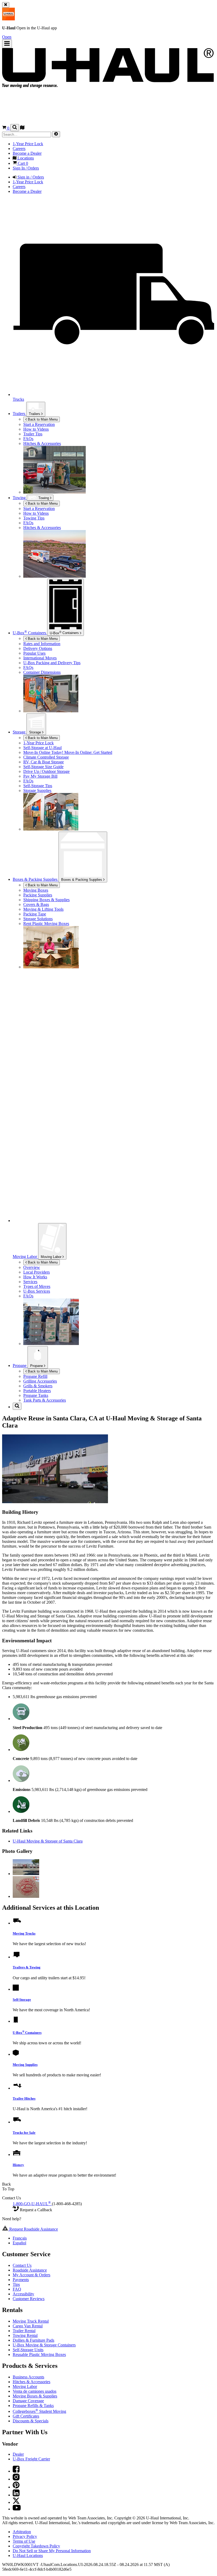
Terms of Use (24, 2541)
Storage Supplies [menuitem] (37, 790)
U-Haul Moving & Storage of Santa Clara (48, 1841)
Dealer (18, 2454)
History (18, 2165)
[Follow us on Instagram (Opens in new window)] (16, 2479)
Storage (36, 732)
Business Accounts (28, 2377)
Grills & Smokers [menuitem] (38, 1386)
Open (7, 37)
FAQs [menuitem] (28, 523)
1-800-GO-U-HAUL (32, 2204)
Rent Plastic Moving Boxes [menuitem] (46, 924)
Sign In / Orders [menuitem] (26, 168)
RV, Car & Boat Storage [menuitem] (44, 762)
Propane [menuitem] (20, 1365)
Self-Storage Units (28, 2350)
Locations (28, 2556)
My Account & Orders (31, 2275)
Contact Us (22, 2265)
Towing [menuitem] (20, 498)
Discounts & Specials (31, 2421)
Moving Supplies (25, 2065)
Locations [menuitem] (25, 158)
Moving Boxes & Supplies (35, 2396)
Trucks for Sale (24, 2133)
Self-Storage (22, 2000)
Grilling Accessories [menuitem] (40, 1381)
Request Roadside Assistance (33, 2229)
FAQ (17, 2289)
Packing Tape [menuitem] (35, 914)
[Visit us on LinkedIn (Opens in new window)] (16, 2495)
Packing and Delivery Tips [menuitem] (52, 663)
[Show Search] (15, 128)
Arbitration (22, 2532)
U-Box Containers (27, 2033)
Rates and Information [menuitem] (42, 644)
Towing (44, 498)
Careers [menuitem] (19, 149)
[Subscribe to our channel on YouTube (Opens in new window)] (17, 2509)
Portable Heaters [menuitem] (37, 1391)
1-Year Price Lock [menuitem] (28, 144)
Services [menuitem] (30, 1282)
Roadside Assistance (30, 2270)
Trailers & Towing (27, 1967)
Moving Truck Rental (31, 2321)
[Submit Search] (56, 134)
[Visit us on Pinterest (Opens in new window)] (16, 2487)
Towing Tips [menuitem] (34, 518)
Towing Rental (25, 2335)
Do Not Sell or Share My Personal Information (52, 2551)
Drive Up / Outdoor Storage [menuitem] (46, 771)
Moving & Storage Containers (44, 2345)
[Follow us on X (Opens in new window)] (16, 2502)
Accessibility (23, 2294)
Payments (21, 2280)
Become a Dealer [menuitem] (27, 153)
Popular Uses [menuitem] (34, 653)
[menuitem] (119, 429)
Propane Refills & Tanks (33, 2406)
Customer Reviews (29, 2299)
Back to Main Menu (42, 419)
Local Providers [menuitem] (37, 1272)
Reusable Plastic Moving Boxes (39, 2354)
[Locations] (22, 128)
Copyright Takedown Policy (36, 2546)
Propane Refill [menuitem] (35, 1376)
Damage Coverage (28, 2401)
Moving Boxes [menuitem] (36, 890)
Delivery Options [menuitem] (38, 648)
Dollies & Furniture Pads (33, 2340)
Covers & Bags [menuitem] (36, 904)
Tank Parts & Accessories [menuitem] (45, 1400)
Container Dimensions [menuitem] (42, 672)
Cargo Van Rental (28, 2326)
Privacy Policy (25, 2536)
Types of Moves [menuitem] (37, 1286)
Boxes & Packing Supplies (82, 880)
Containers (65, 632)
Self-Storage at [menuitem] (42, 748)
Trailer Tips (33, 434)
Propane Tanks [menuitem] (36, 1395)
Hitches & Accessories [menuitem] (42, 528)
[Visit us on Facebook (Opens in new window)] (16, 2471)
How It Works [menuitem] (35, 1277)
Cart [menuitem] (22, 163)
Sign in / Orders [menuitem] (30, 177)
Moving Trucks (24, 1933)
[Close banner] (6, 5)
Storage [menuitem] (20, 732)
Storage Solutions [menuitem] (38, 919)
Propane (37, 1366)
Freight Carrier (31, 2459)
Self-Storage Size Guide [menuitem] (43, 767)
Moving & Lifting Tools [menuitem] (43, 909)
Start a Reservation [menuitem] (39, 424)
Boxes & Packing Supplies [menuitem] (36, 879)
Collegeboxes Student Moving (39, 2411)
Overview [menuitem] (32, 1267)
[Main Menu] (7, 44)
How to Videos (36, 429)
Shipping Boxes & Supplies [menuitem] (46, 900)
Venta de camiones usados (35, 2391)
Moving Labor (52, 1257)
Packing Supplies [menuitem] (38, 895)
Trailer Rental (24, 2331)
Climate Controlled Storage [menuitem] (46, 757)
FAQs (28, 439)
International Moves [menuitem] (40, 658)
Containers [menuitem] (30, 633)
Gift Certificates (26, 2416)
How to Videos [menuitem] (36, 513)
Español (19, 2243)
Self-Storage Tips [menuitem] (38, 786)
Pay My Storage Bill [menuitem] (40, 776)
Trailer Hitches (24, 2098)
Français (20, 2238)
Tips (16, 2284)
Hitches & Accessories (42, 443)
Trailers (19, 414)
